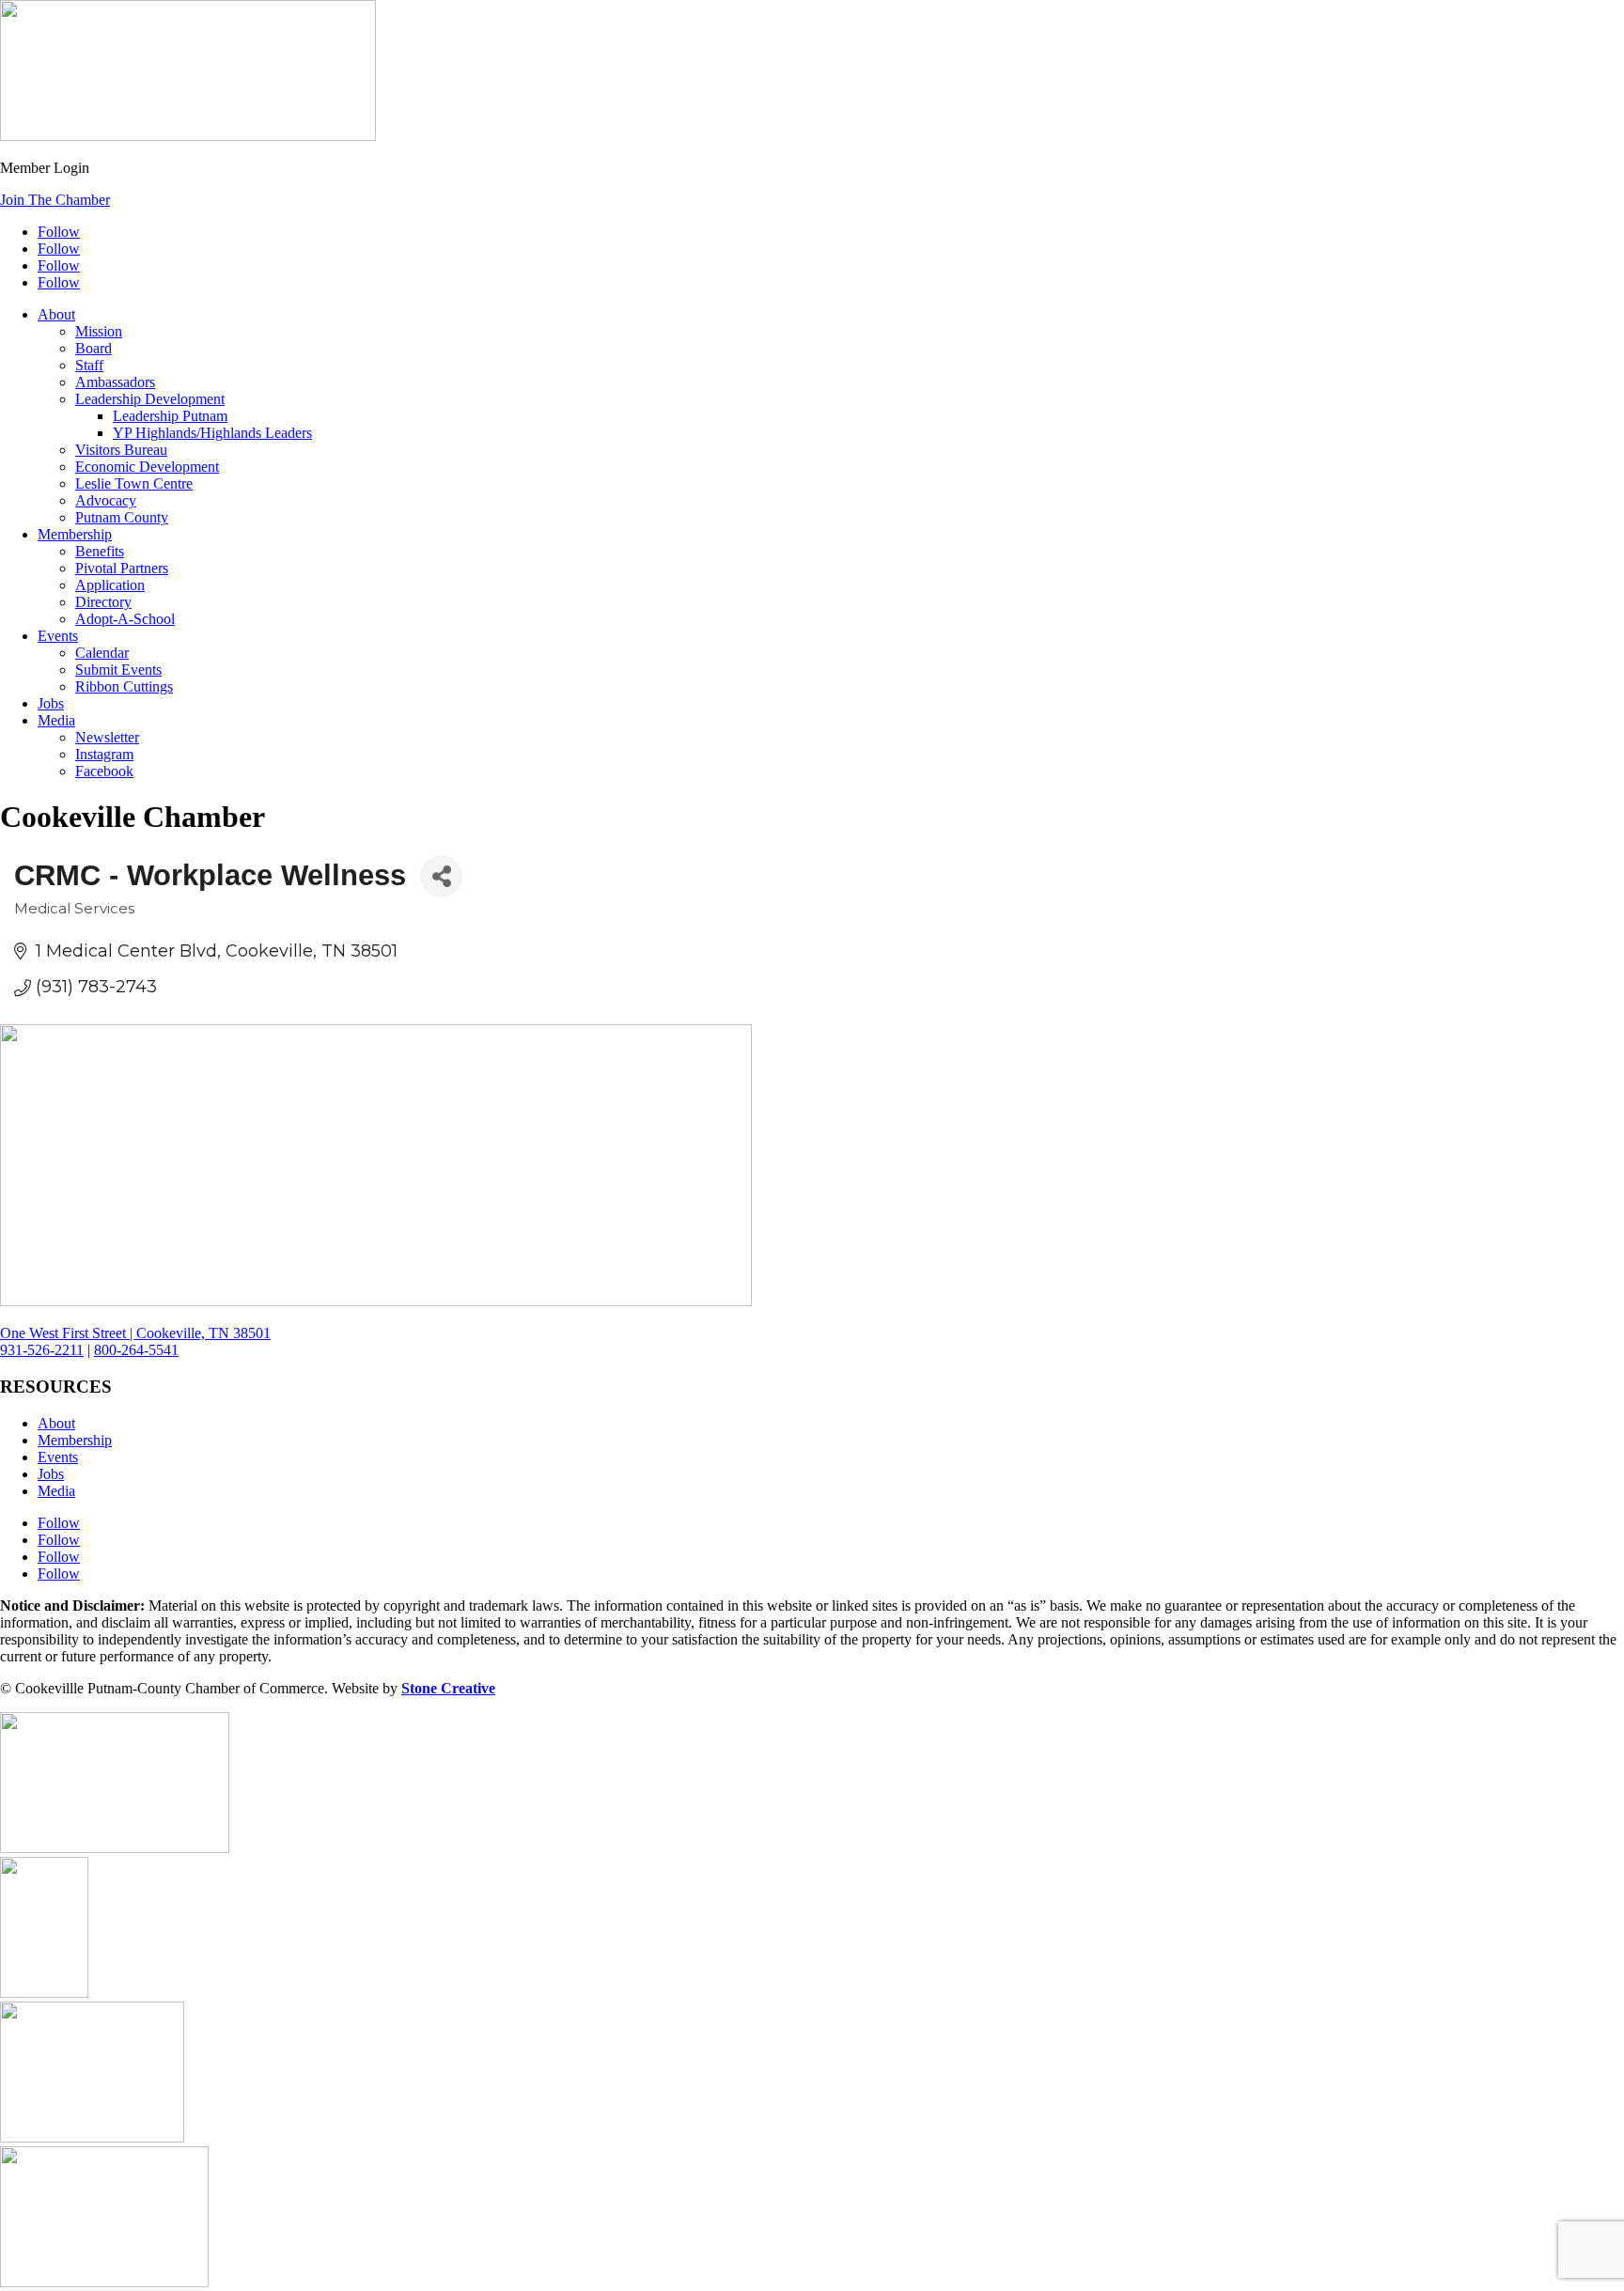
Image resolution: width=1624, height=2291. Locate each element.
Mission (99, 331)
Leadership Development (150, 399)
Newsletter (107, 737)
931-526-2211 (42, 1350)
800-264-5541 (136, 1350)
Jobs (51, 703)
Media (56, 720)
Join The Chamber (55, 200)
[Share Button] (441, 876)
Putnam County (122, 517)
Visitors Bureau (121, 450)
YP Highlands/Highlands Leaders (212, 433)
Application (110, 585)
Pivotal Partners (122, 568)
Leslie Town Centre (134, 483)
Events (58, 636)
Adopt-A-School (125, 619)
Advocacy (106, 500)
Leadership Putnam (170, 416)
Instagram (104, 754)
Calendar (102, 653)
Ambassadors (115, 382)
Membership (75, 534)
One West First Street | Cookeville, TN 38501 (135, 1333)
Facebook (104, 771)
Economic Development (147, 467)
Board (94, 348)
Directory (103, 602)
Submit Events (118, 670)
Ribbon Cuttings (124, 686)
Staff (89, 365)
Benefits (100, 551)
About (56, 314)
